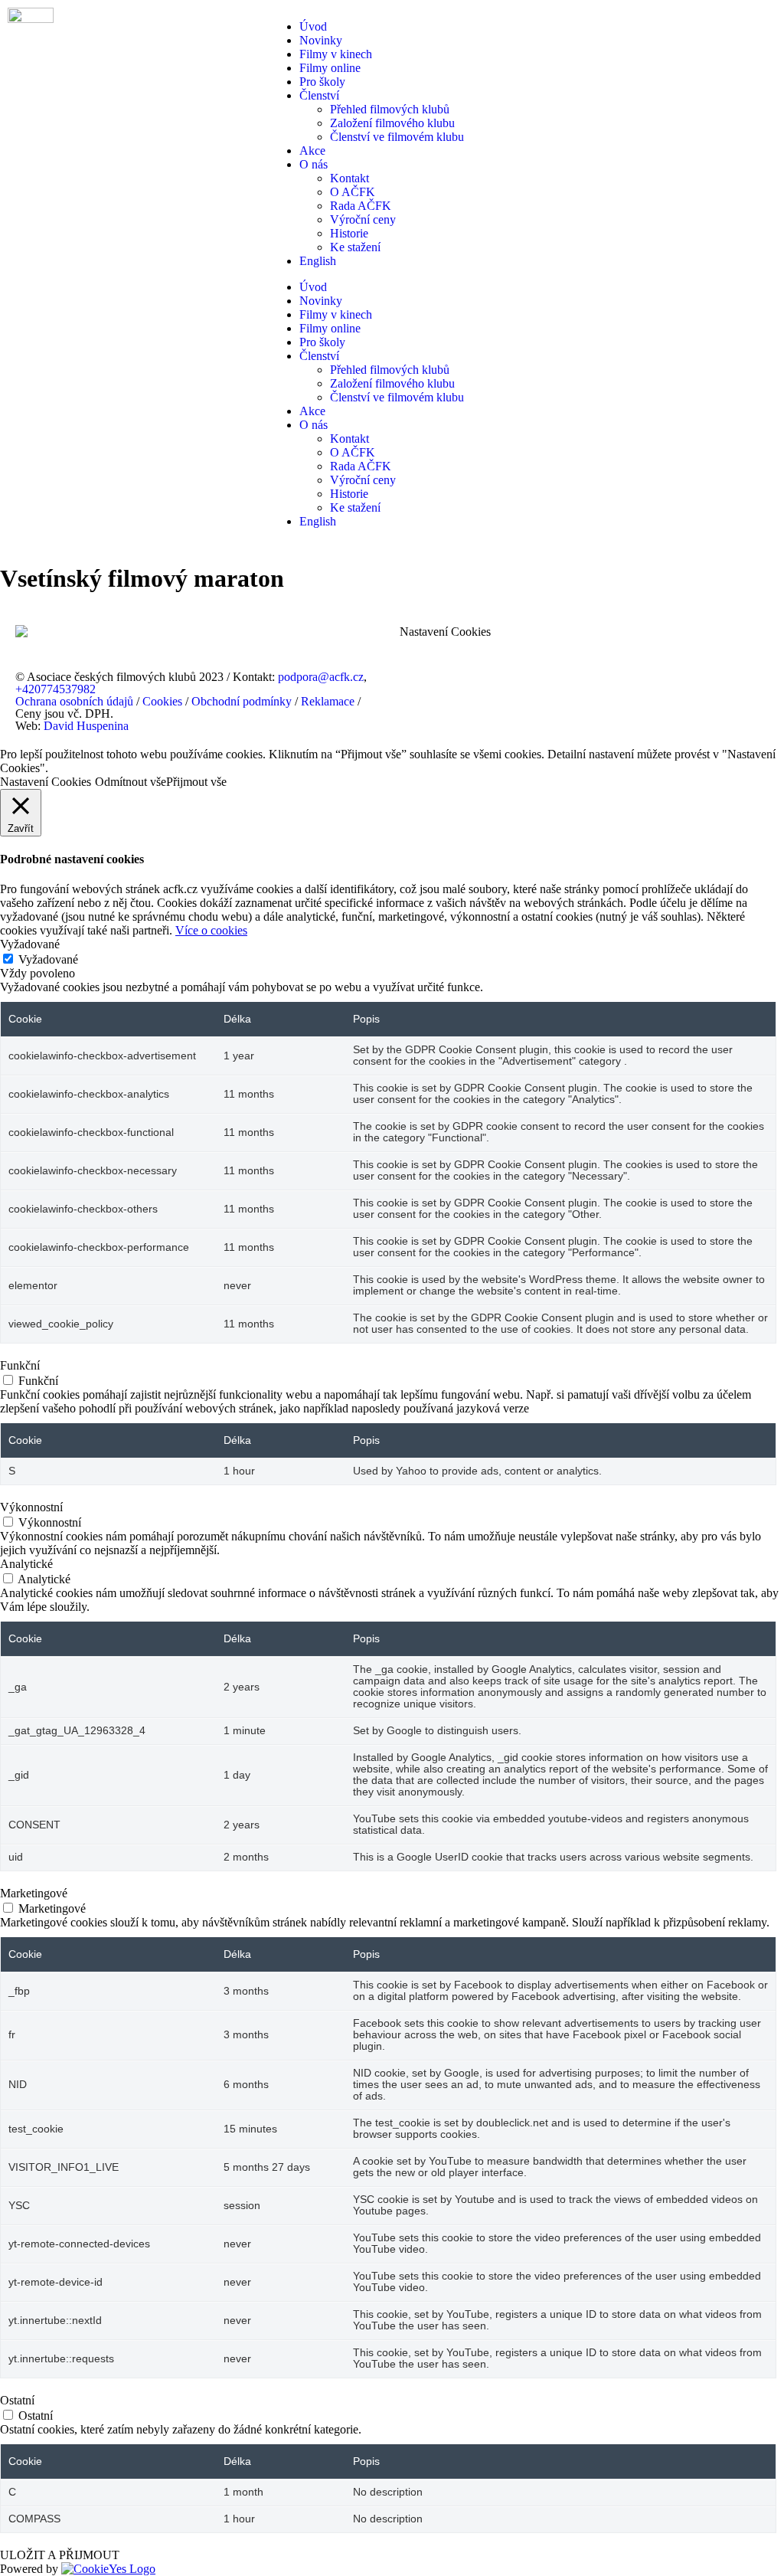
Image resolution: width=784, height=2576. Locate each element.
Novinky (321, 40)
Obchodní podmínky (242, 701)
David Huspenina (86, 726)
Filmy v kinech (336, 54)
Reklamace (328, 701)
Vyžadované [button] (30, 944)
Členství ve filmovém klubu (397, 137)
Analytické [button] (26, 1564)
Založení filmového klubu (392, 123)
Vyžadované (48, 959)
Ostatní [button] (17, 2400)
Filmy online (330, 68)
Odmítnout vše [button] (131, 782)
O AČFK (353, 192)
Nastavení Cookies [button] (445, 632)
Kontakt (350, 178)
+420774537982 (56, 689)
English (318, 261)
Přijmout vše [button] (196, 782)
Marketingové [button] (34, 1893)
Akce (312, 151)
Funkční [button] (20, 1365)
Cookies (162, 701)
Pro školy (322, 82)
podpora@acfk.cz (321, 677)
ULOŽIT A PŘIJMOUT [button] (60, 2555)
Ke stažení (355, 247)
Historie (349, 233)
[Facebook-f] (419, 690)
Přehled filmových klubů (390, 109)
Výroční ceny (363, 219)
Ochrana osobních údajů (74, 701)
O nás (314, 164)
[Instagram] (501, 690)
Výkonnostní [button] (31, 1507)
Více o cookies (211, 930)
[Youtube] (460, 690)
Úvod (313, 26)
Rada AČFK (361, 206)
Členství (319, 95)
